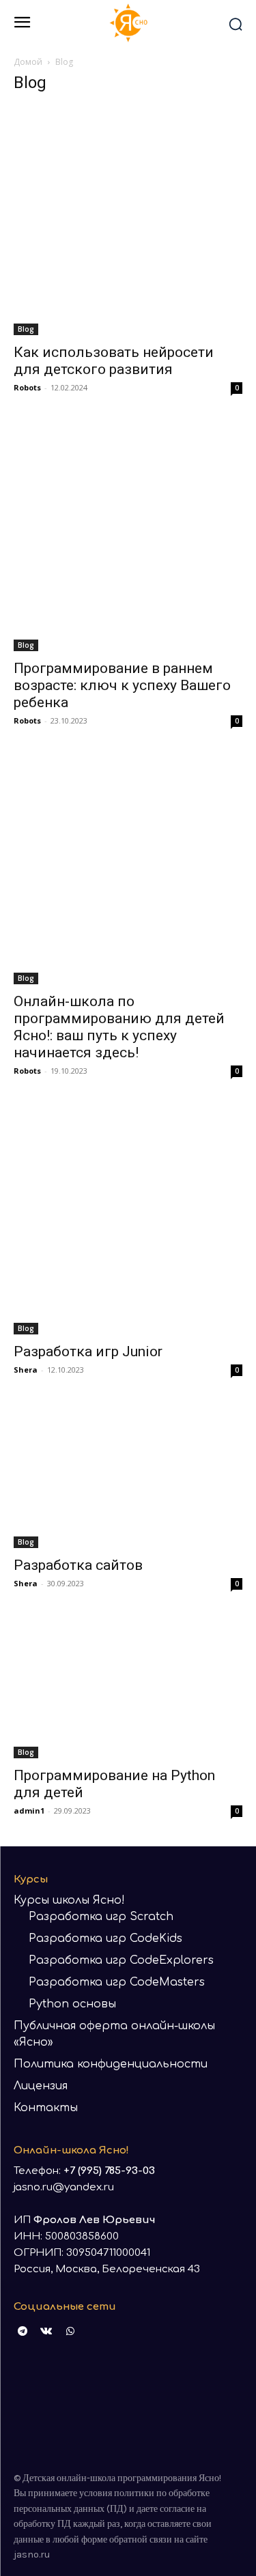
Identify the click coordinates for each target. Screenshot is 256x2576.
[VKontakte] (46, 2331)
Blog (26, 329)
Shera (26, 1370)
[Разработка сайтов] (128, 1476)
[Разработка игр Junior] (128, 1220)
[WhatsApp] (70, 2331)
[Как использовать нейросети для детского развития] (128, 221)
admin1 (29, 1811)
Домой (28, 62)
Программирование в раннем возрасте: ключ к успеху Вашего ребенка (122, 685)
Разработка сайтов (78, 1565)
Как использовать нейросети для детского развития (114, 361)
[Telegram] (22, 2331)
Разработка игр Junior (88, 1351)
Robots (27, 387)
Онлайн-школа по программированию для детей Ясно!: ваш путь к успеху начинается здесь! (119, 1027)
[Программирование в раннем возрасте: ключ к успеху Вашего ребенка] (128, 537)
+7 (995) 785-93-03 (109, 2171)
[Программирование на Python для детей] (128, 1688)
